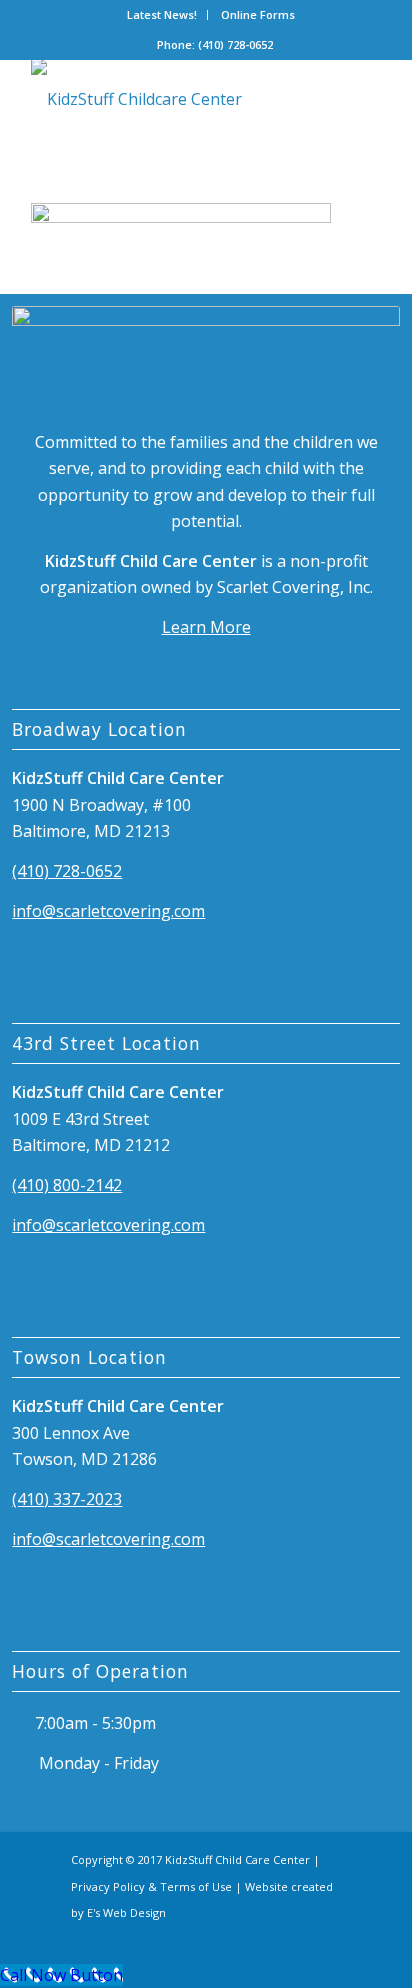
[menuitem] (162, 15)
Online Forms (258, 14)
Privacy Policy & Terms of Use (151, 1886)
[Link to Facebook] (291, 1937)
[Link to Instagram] (326, 1937)
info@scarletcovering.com (108, 911)
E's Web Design (126, 1912)
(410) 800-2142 (67, 1185)
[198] (171, 99)
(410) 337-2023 (67, 1499)
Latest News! (162, 14)
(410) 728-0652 (67, 871)
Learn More (206, 627)
